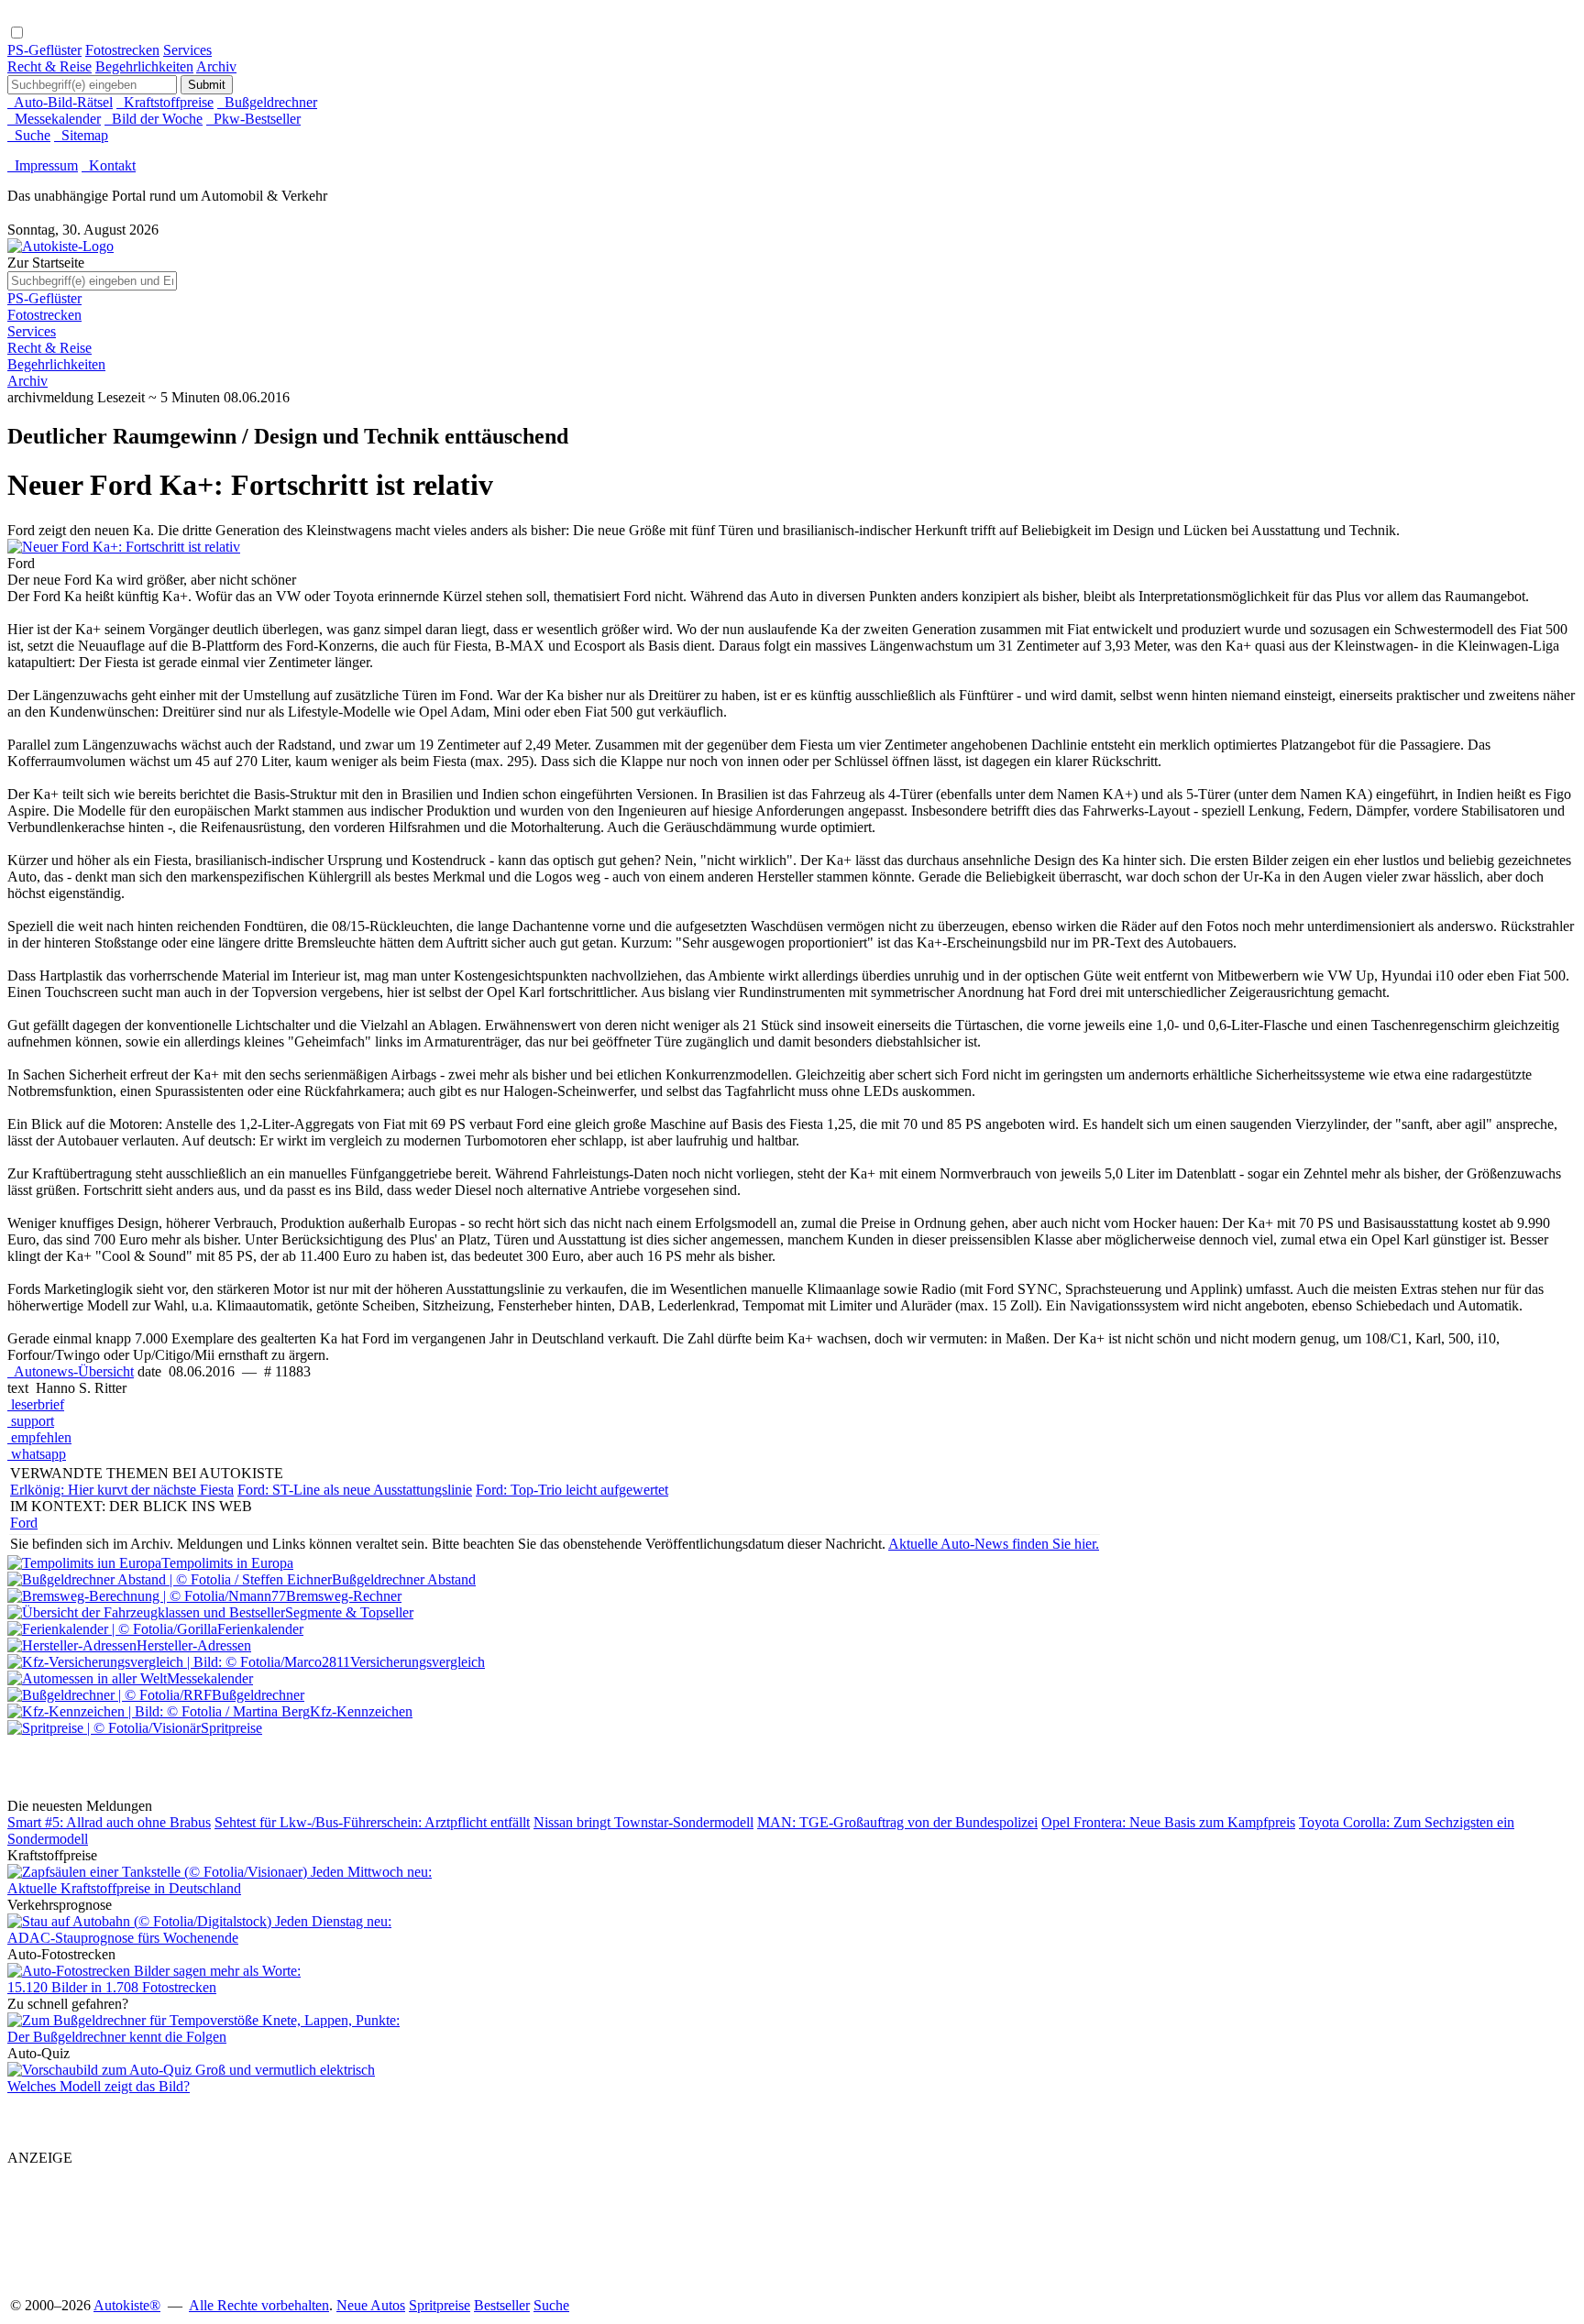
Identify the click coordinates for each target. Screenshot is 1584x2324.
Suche (29, 135)
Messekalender (54, 119)
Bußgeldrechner (267, 102)
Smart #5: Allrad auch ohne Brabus (109, 1822)
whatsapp (37, 1454)
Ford (24, 1523)
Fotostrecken (122, 50)
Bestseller (502, 2305)
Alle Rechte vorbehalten (259, 2305)
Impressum (43, 165)
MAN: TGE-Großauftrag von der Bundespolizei (897, 1822)
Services (187, 50)
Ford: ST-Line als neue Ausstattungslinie (355, 1490)
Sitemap (81, 135)
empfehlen (39, 1437)
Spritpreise (440, 2305)
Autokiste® (127, 2305)
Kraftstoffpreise (165, 102)
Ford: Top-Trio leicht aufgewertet (572, 1490)
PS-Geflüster (44, 50)
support (31, 1421)
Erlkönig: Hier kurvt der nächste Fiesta (122, 1490)
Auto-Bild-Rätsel (60, 102)
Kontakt (109, 165)
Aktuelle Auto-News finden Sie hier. (994, 1544)
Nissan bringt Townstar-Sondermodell (643, 1822)
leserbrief (36, 1404)
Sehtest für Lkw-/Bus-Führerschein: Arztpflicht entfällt (372, 1822)
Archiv (216, 66)
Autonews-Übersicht (71, 1371)
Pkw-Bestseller (253, 119)
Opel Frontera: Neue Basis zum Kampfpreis (1168, 1822)
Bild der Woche (154, 119)
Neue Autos (371, 2305)
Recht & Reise (49, 66)
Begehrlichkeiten (144, 66)
